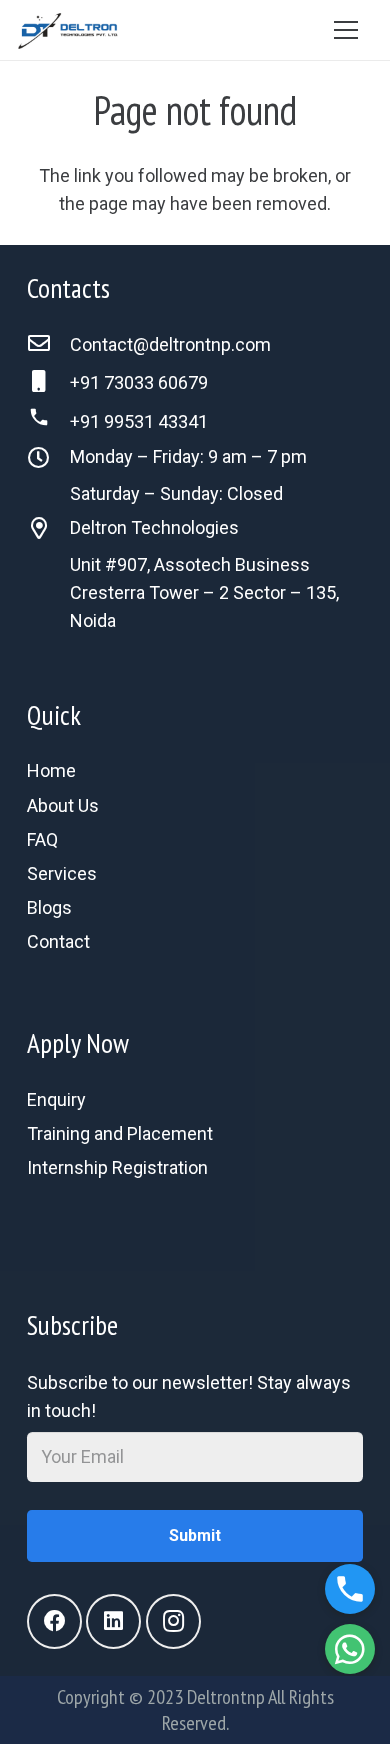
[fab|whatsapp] (195, 1203)
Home (51, 770)
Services (62, 873)
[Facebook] (54, 1621)
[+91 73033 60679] (48, 383)
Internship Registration (117, 1167)
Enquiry (56, 1099)
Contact (58, 941)
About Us (63, 805)
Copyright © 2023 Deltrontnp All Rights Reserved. (195, 1710)
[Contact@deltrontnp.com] (48, 345)
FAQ (42, 839)
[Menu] (345, 30)
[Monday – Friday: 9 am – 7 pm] (48, 460)
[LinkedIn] (113, 1621)
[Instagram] (173, 1621)
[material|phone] (195, 1231)
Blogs (49, 907)
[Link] (68, 30)
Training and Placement (120, 1133)
